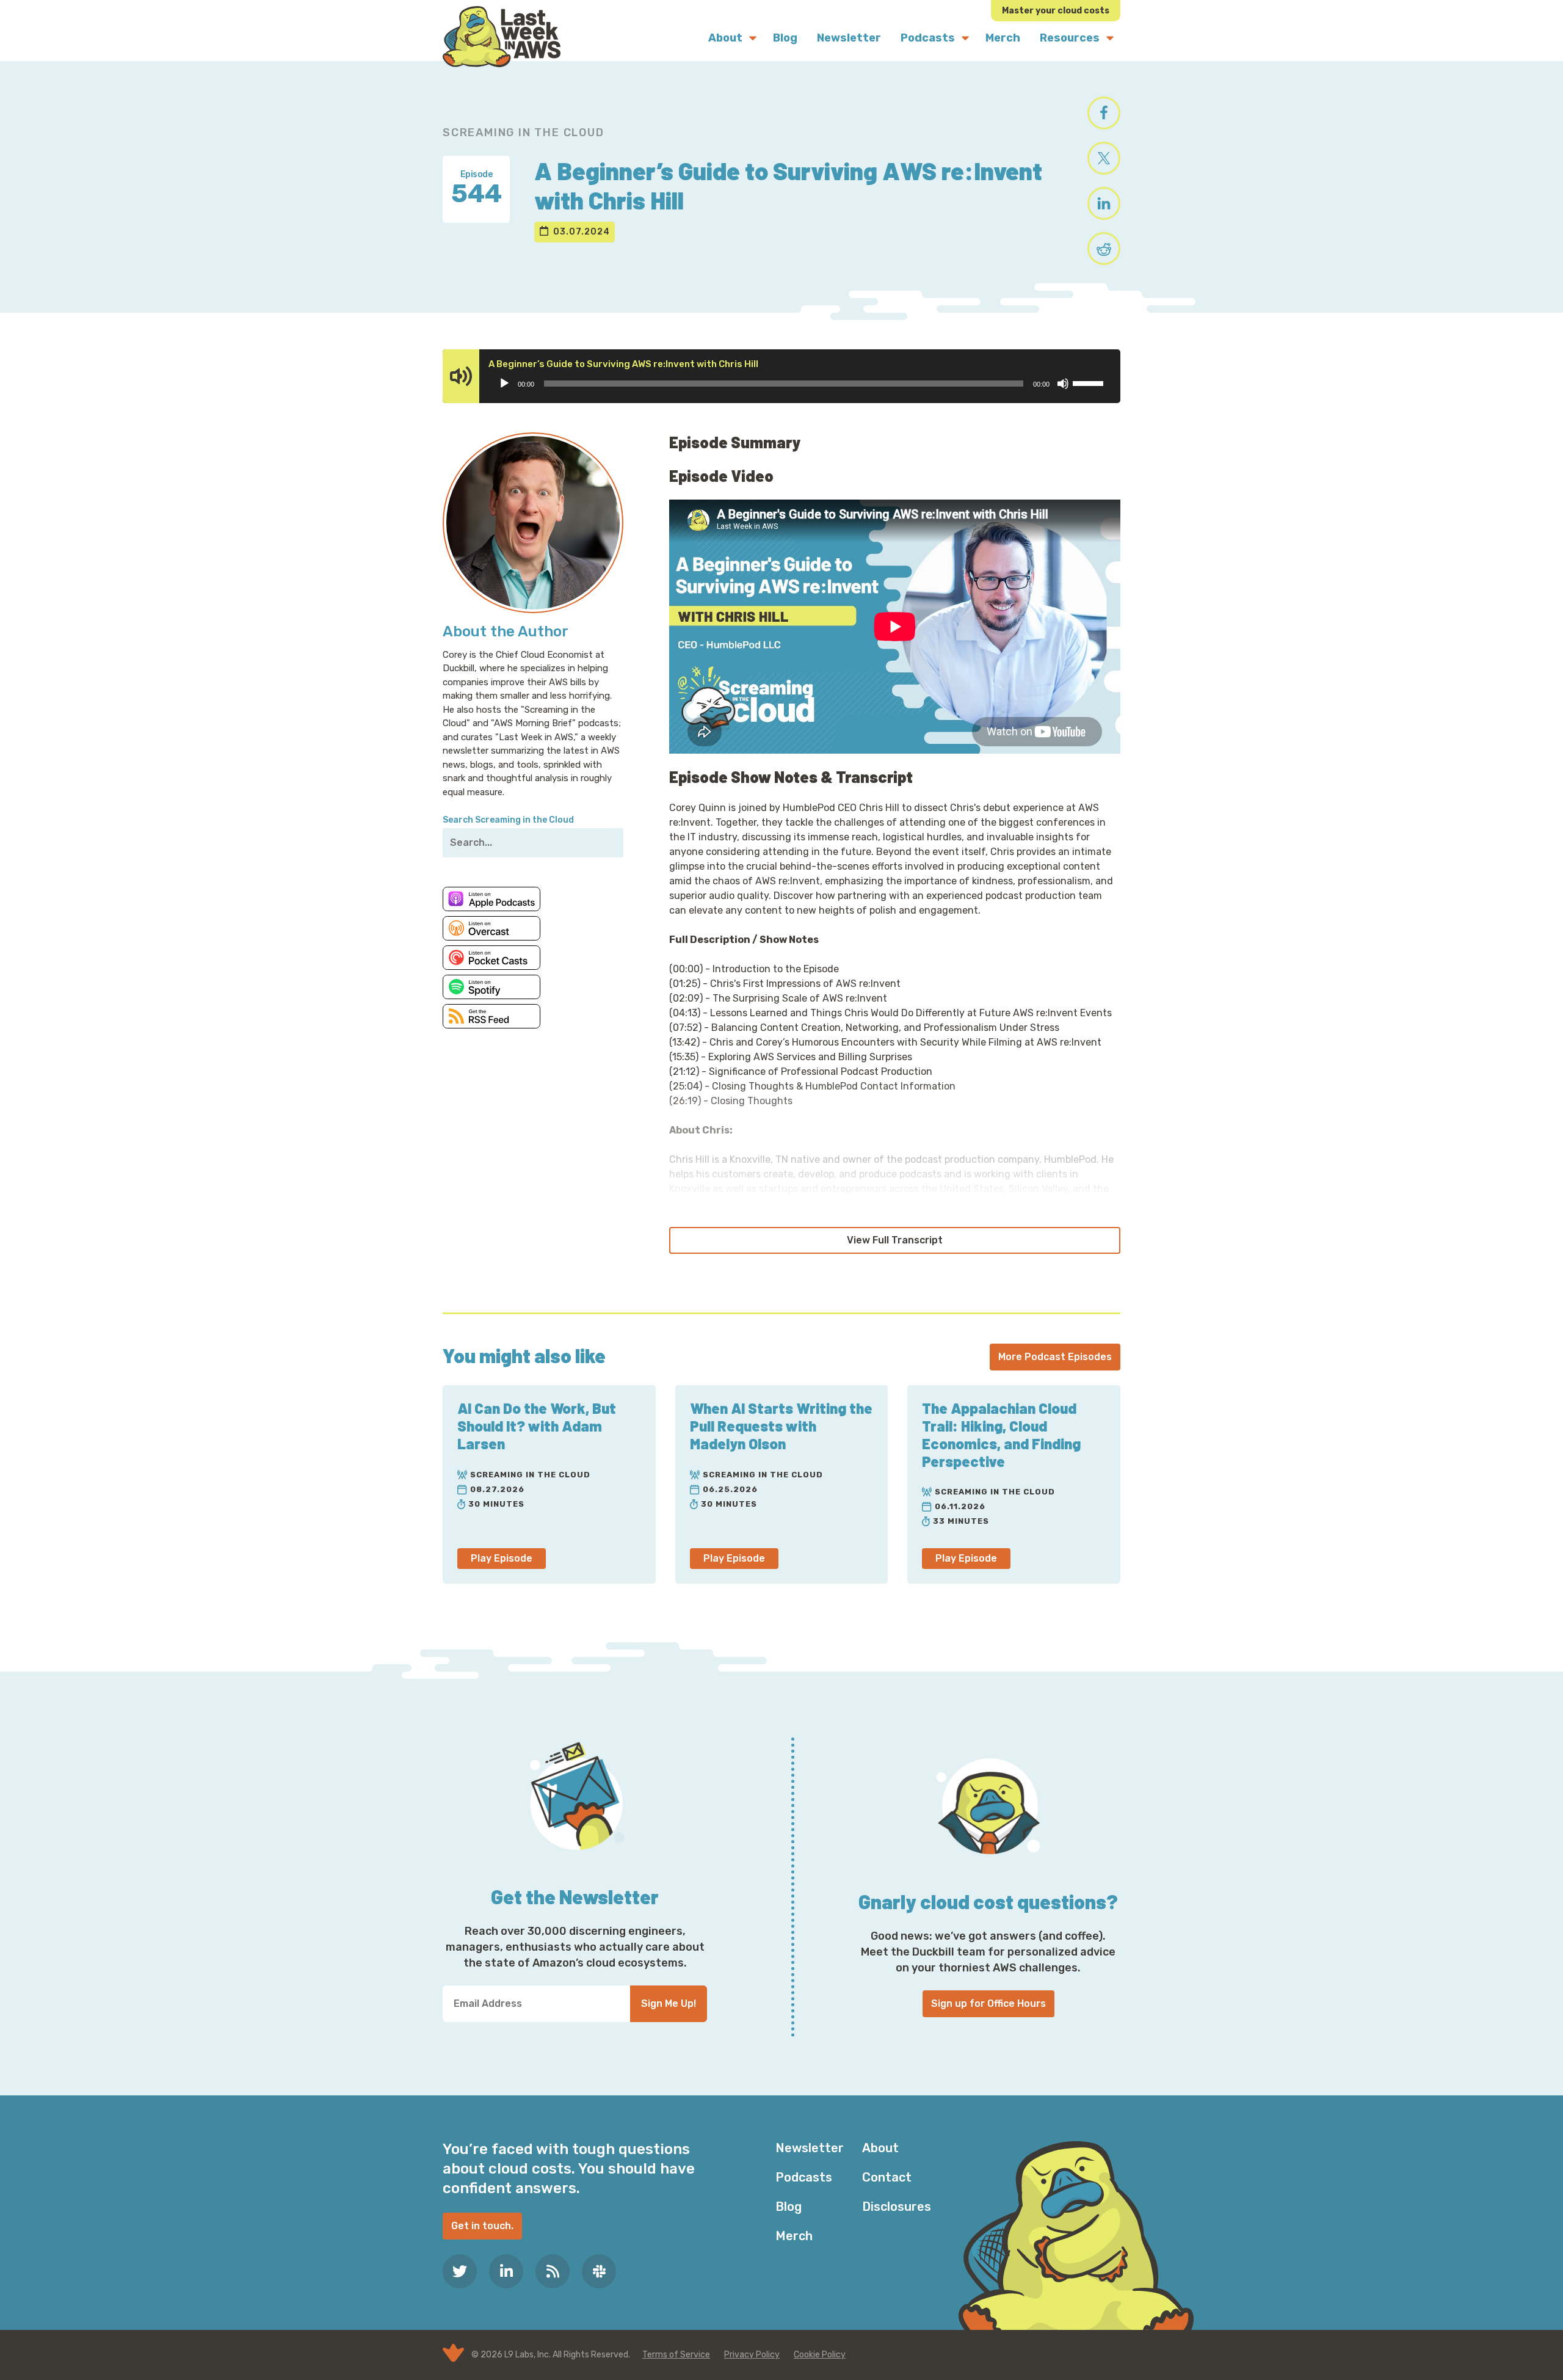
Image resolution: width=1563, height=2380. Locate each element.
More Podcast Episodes (1055, 1357)
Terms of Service (676, 2355)
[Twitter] (460, 2271)
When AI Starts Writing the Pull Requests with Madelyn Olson (781, 1426)
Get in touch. (482, 2226)
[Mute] (1063, 384)
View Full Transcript (895, 1240)
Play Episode (502, 1558)
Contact (887, 2177)
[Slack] (599, 2271)
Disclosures (897, 2207)
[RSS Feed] (553, 2271)
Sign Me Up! (669, 2003)
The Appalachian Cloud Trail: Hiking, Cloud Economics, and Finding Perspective (1001, 1434)
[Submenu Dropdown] (753, 38)
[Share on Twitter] (1104, 158)
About (880, 2148)
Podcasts (804, 2177)
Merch (794, 2236)
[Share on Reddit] (1104, 249)
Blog (789, 2207)
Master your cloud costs (1056, 11)
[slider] (1090, 382)
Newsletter (810, 2148)
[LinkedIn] (506, 2271)
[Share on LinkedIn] (1104, 203)
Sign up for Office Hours (988, 2003)
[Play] (504, 384)
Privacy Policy (752, 2355)
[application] (801, 384)
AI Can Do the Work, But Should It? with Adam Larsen (537, 1426)
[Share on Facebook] (1104, 113)
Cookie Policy (820, 2355)
